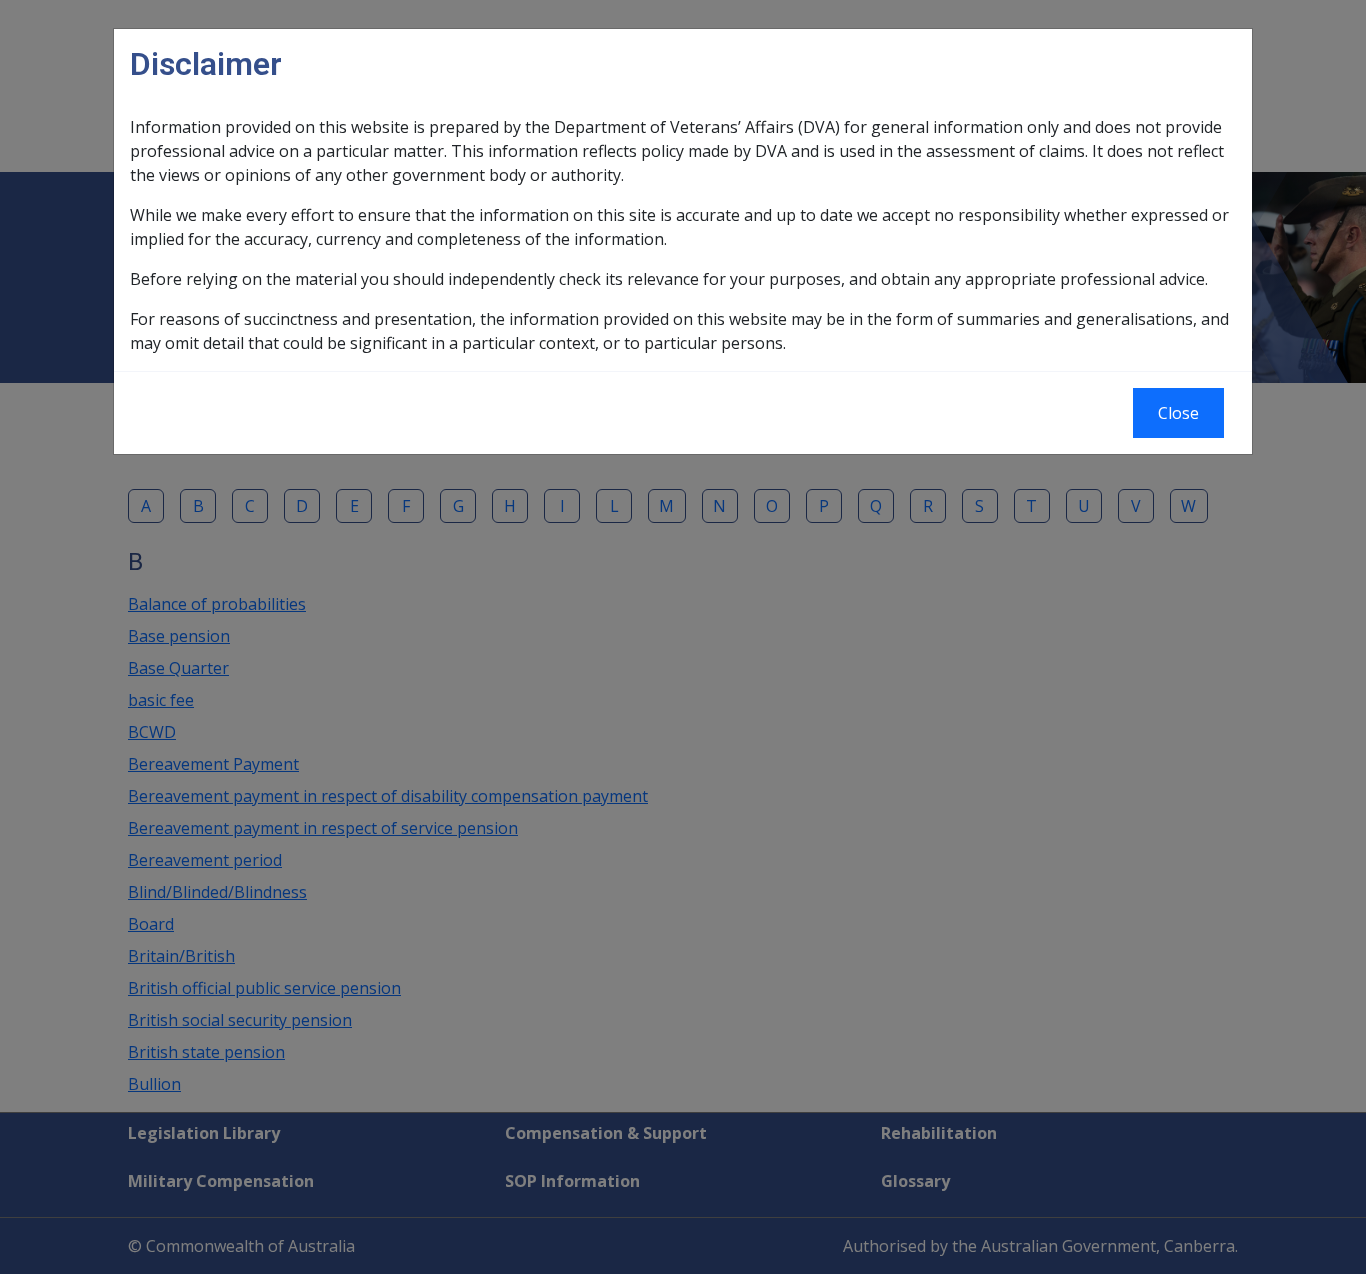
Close (1178, 413)
